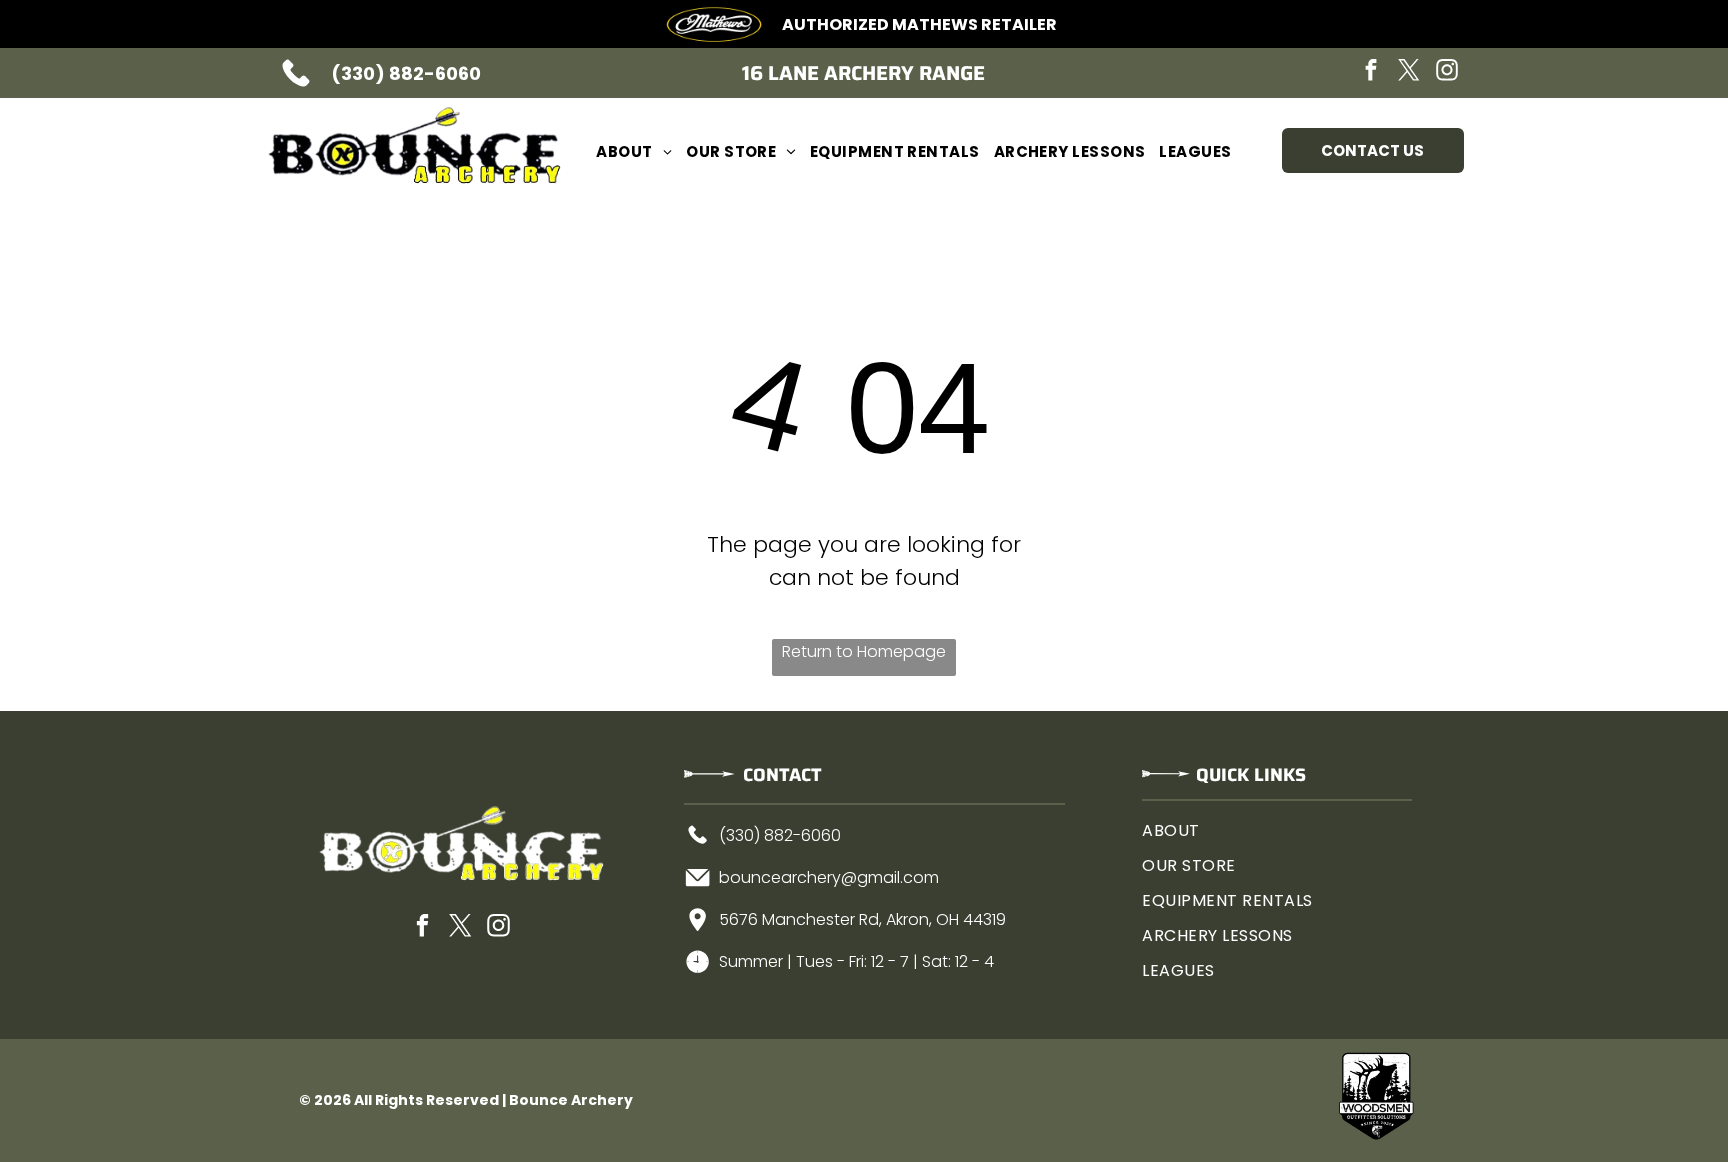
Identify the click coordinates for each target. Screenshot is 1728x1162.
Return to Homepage (864, 651)
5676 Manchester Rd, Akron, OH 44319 (862, 919)
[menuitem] (634, 151)
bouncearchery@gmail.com (829, 877)
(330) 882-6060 (406, 73)
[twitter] (1409, 72)
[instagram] (1447, 72)
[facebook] (1371, 72)
